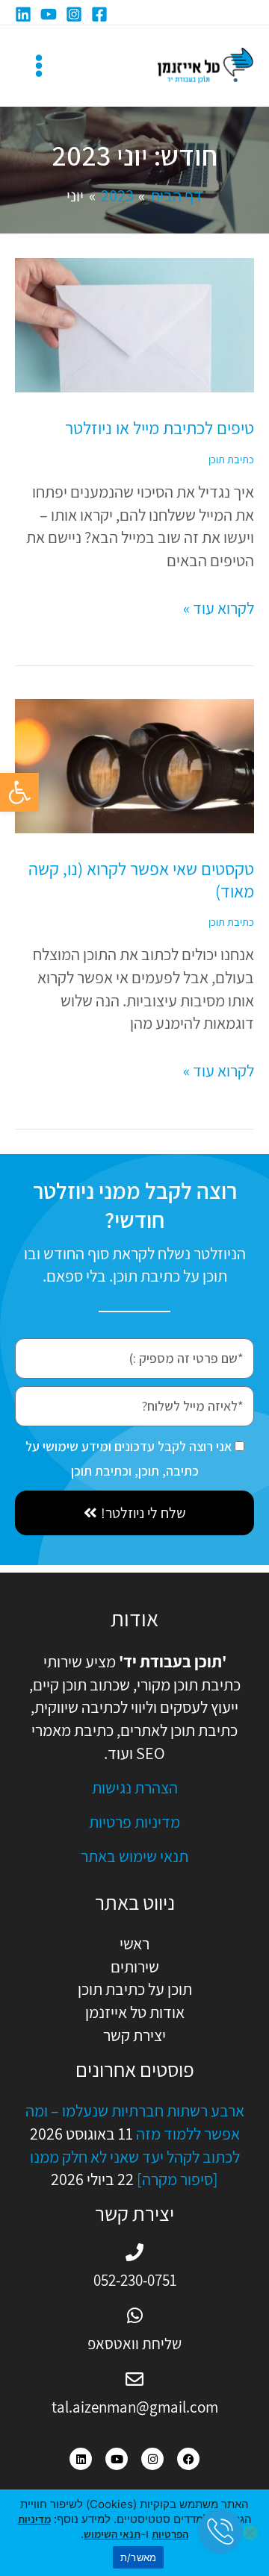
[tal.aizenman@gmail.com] (134, 2379)
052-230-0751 (135, 2280)
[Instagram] (74, 14)
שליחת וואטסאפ (134, 2344)
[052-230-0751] (134, 2252)
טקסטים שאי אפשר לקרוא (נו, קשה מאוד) (141, 880)
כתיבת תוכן (231, 459)
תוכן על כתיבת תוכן (135, 1989)
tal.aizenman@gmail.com (135, 2407)
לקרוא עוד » (219, 608)
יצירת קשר (134, 2035)
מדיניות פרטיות (134, 1822)
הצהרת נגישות (135, 1787)
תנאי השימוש (112, 2534)
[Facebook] (99, 14)
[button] (19, 792)
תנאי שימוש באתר (134, 1856)
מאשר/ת (139, 2557)
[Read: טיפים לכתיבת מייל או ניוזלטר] (134, 324)
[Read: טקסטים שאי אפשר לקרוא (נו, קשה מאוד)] (134, 765)
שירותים (135, 1967)
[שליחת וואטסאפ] (134, 2316)
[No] (250, 2533)
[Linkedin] (23, 14)
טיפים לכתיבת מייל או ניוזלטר (160, 428)
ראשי (134, 1943)
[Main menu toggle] (39, 66)
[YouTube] (49, 14)
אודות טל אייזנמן (135, 2012)
